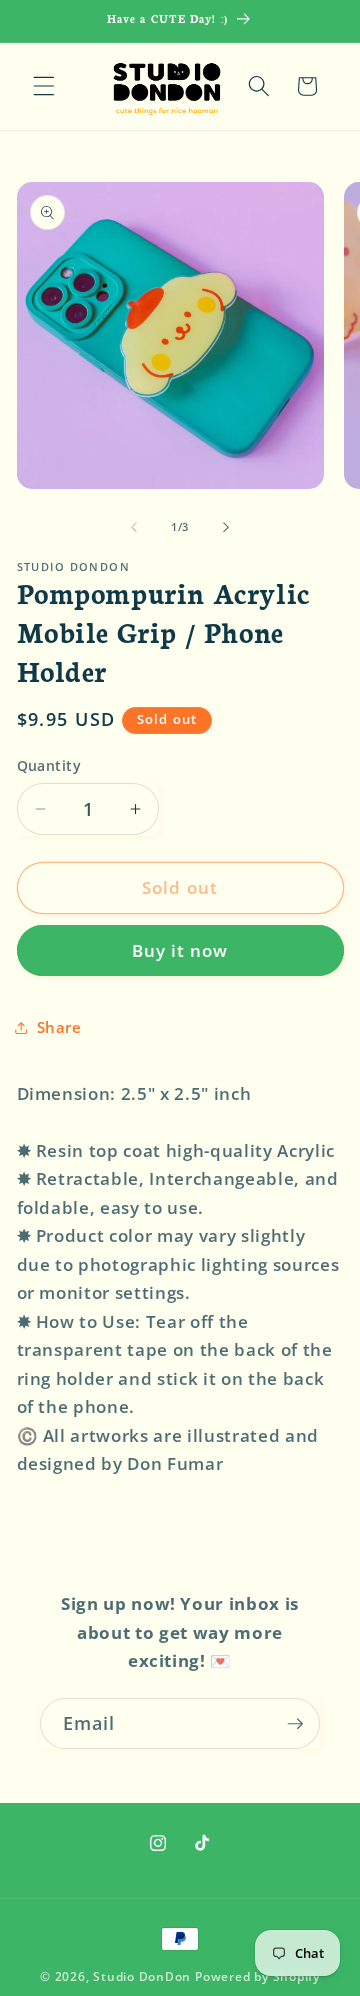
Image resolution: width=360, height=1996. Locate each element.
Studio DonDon (142, 1976)
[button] (44, 86)
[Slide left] (134, 527)
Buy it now (180, 950)
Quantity (49, 765)
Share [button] (59, 1027)
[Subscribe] (295, 1724)
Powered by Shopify (257, 1976)
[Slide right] (226, 527)
